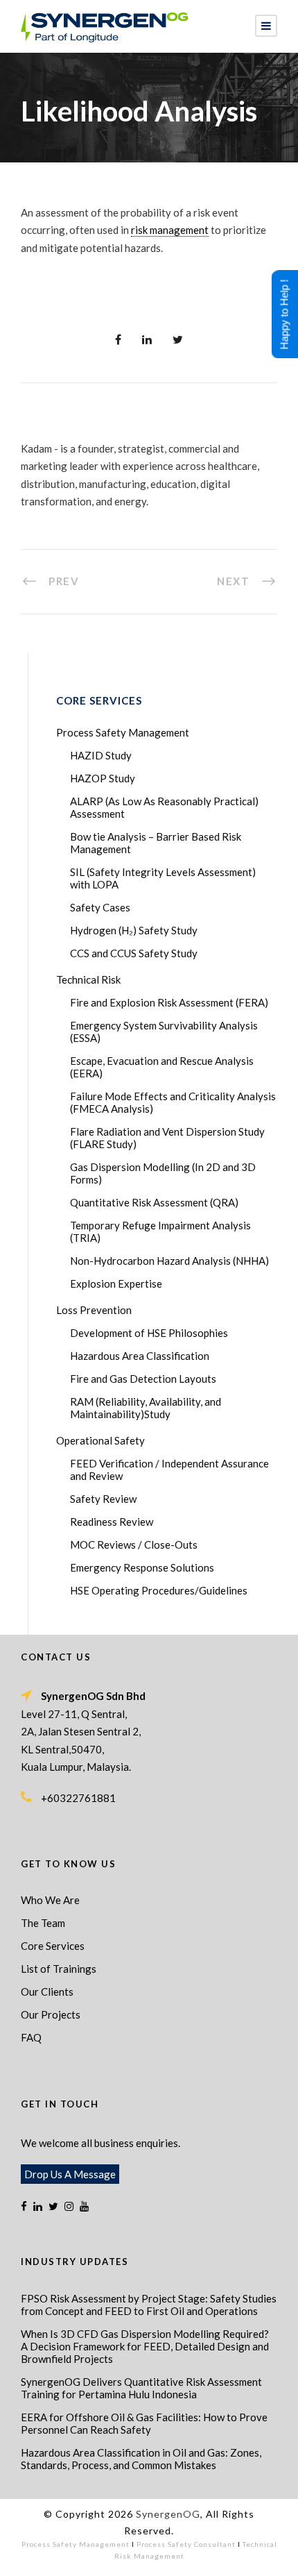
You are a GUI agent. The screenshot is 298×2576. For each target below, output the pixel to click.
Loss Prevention (94, 1310)
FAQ (31, 2037)
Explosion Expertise (116, 1283)
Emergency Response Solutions (142, 1567)
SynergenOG (168, 2514)
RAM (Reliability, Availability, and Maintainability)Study (146, 1408)
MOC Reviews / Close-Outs (134, 1544)
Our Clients (47, 1992)
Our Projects (51, 2014)
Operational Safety (100, 1440)
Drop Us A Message (70, 2174)
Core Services (53, 1946)
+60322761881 (78, 1798)
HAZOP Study (103, 778)
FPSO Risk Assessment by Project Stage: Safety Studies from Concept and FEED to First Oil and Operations (149, 2305)
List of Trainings (59, 1969)
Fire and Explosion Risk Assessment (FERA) (169, 1002)
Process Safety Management (123, 732)
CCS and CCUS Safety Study (134, 953)
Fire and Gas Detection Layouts (143, 1379)
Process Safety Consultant (186, 2544)
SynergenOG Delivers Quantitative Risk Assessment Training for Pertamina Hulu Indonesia (141, 2388)
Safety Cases (100, 907)
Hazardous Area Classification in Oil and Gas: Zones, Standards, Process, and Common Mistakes (141, 2459)
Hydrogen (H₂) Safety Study (134, 930)
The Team (43, 1923)
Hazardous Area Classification (140, 1356)
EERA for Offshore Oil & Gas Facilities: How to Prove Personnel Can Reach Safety (144, 2423)
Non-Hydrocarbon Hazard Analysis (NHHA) (169, 1261)
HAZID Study (101, 755)
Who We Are (50, 1900)
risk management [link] (170, 230)
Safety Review (103, 1499)
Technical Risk (88, 979)
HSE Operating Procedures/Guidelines (159, 1590)
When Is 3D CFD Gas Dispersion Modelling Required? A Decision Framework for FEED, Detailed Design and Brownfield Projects (145, 2346)
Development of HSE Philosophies (149, 1333)
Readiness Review (112, 1522)
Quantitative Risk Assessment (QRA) (154, 1202)
